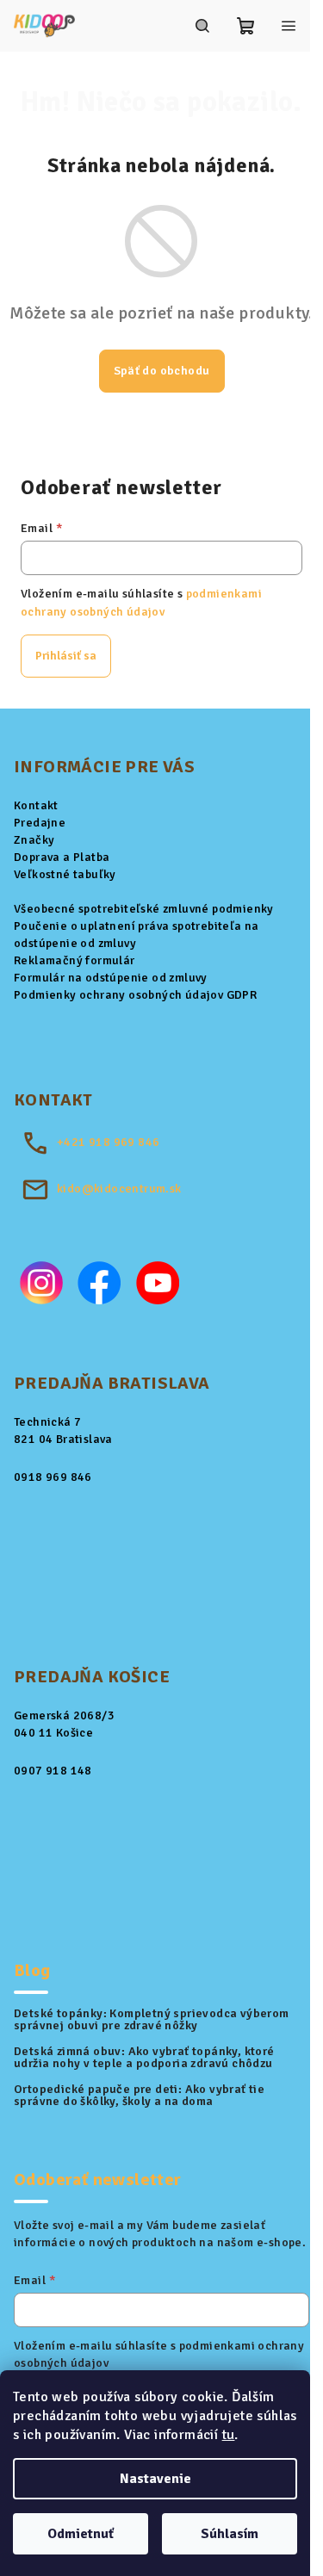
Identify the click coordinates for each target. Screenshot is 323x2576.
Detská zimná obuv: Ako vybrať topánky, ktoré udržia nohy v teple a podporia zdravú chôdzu (144, 2058)
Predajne (40, 823)
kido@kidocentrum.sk (119, 1189)
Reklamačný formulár (75, 960)
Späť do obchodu (162, 371)
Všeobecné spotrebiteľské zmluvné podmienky (144, 909)
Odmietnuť (81, 2534)
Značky (34, 840)
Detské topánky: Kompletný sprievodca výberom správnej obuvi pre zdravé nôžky (152, 2020)
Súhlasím (230, 2534)
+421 (108, 1142)
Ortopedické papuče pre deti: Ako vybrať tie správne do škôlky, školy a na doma (139, 2096)
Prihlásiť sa (66, 656)
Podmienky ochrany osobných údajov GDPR (135, 995)
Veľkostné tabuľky (65, 874)
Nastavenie (155, 2479)
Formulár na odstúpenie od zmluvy (111, 978)
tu (229, 2435)
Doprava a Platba (62, 857)
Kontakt (36, 805)
